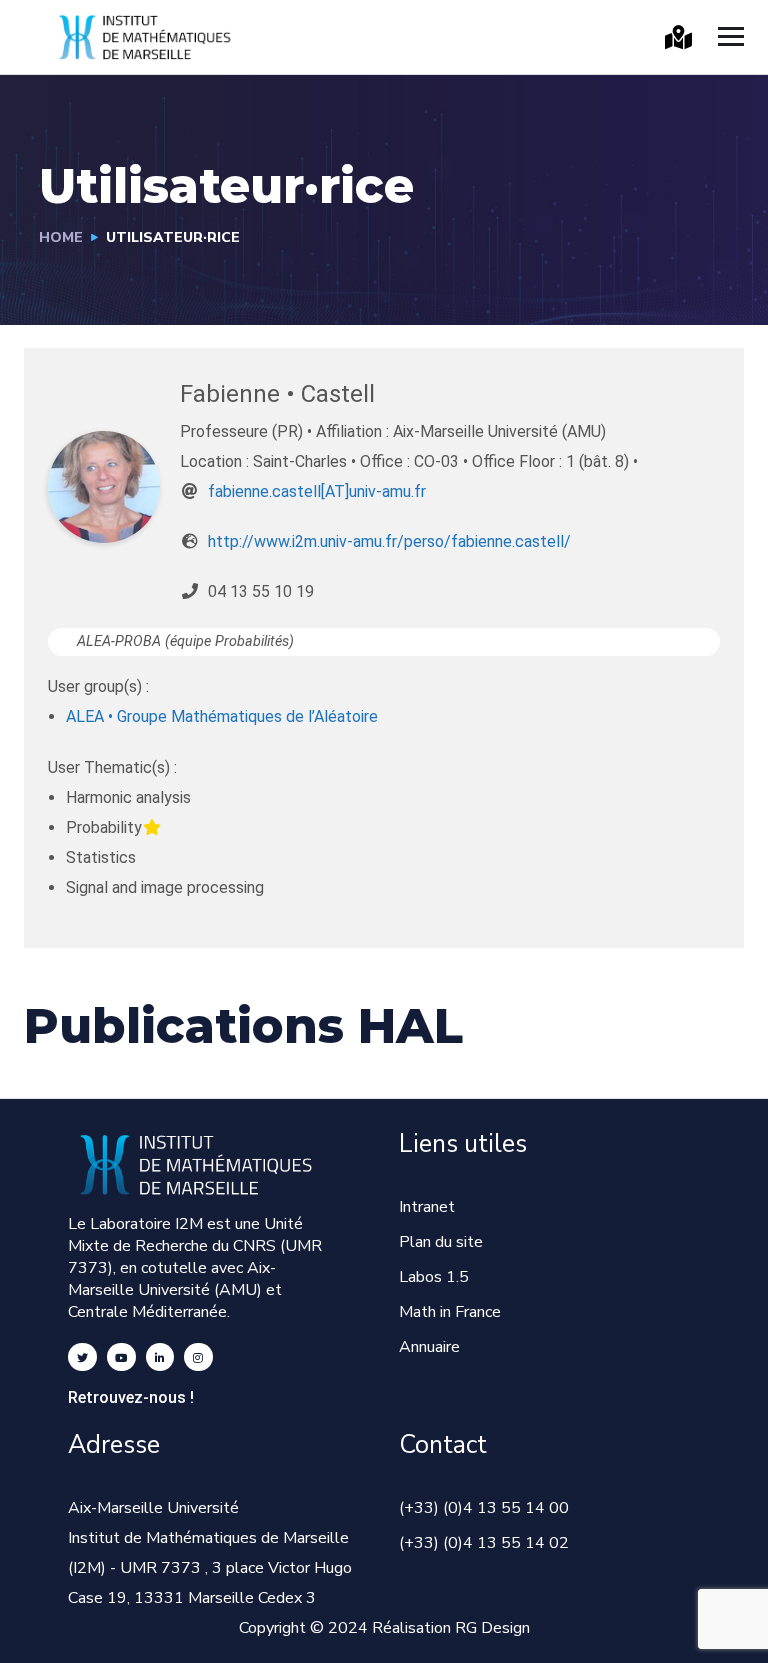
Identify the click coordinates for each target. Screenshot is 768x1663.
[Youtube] (121, 1357)
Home (61, 237)
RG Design (492, 1628)
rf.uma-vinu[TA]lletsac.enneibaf (317, 491)
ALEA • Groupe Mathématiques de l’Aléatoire (222, 716)
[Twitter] (82, 1357)
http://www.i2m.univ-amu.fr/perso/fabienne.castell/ (389, 541)
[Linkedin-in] (160, 1357)
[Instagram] (198, 1357)
